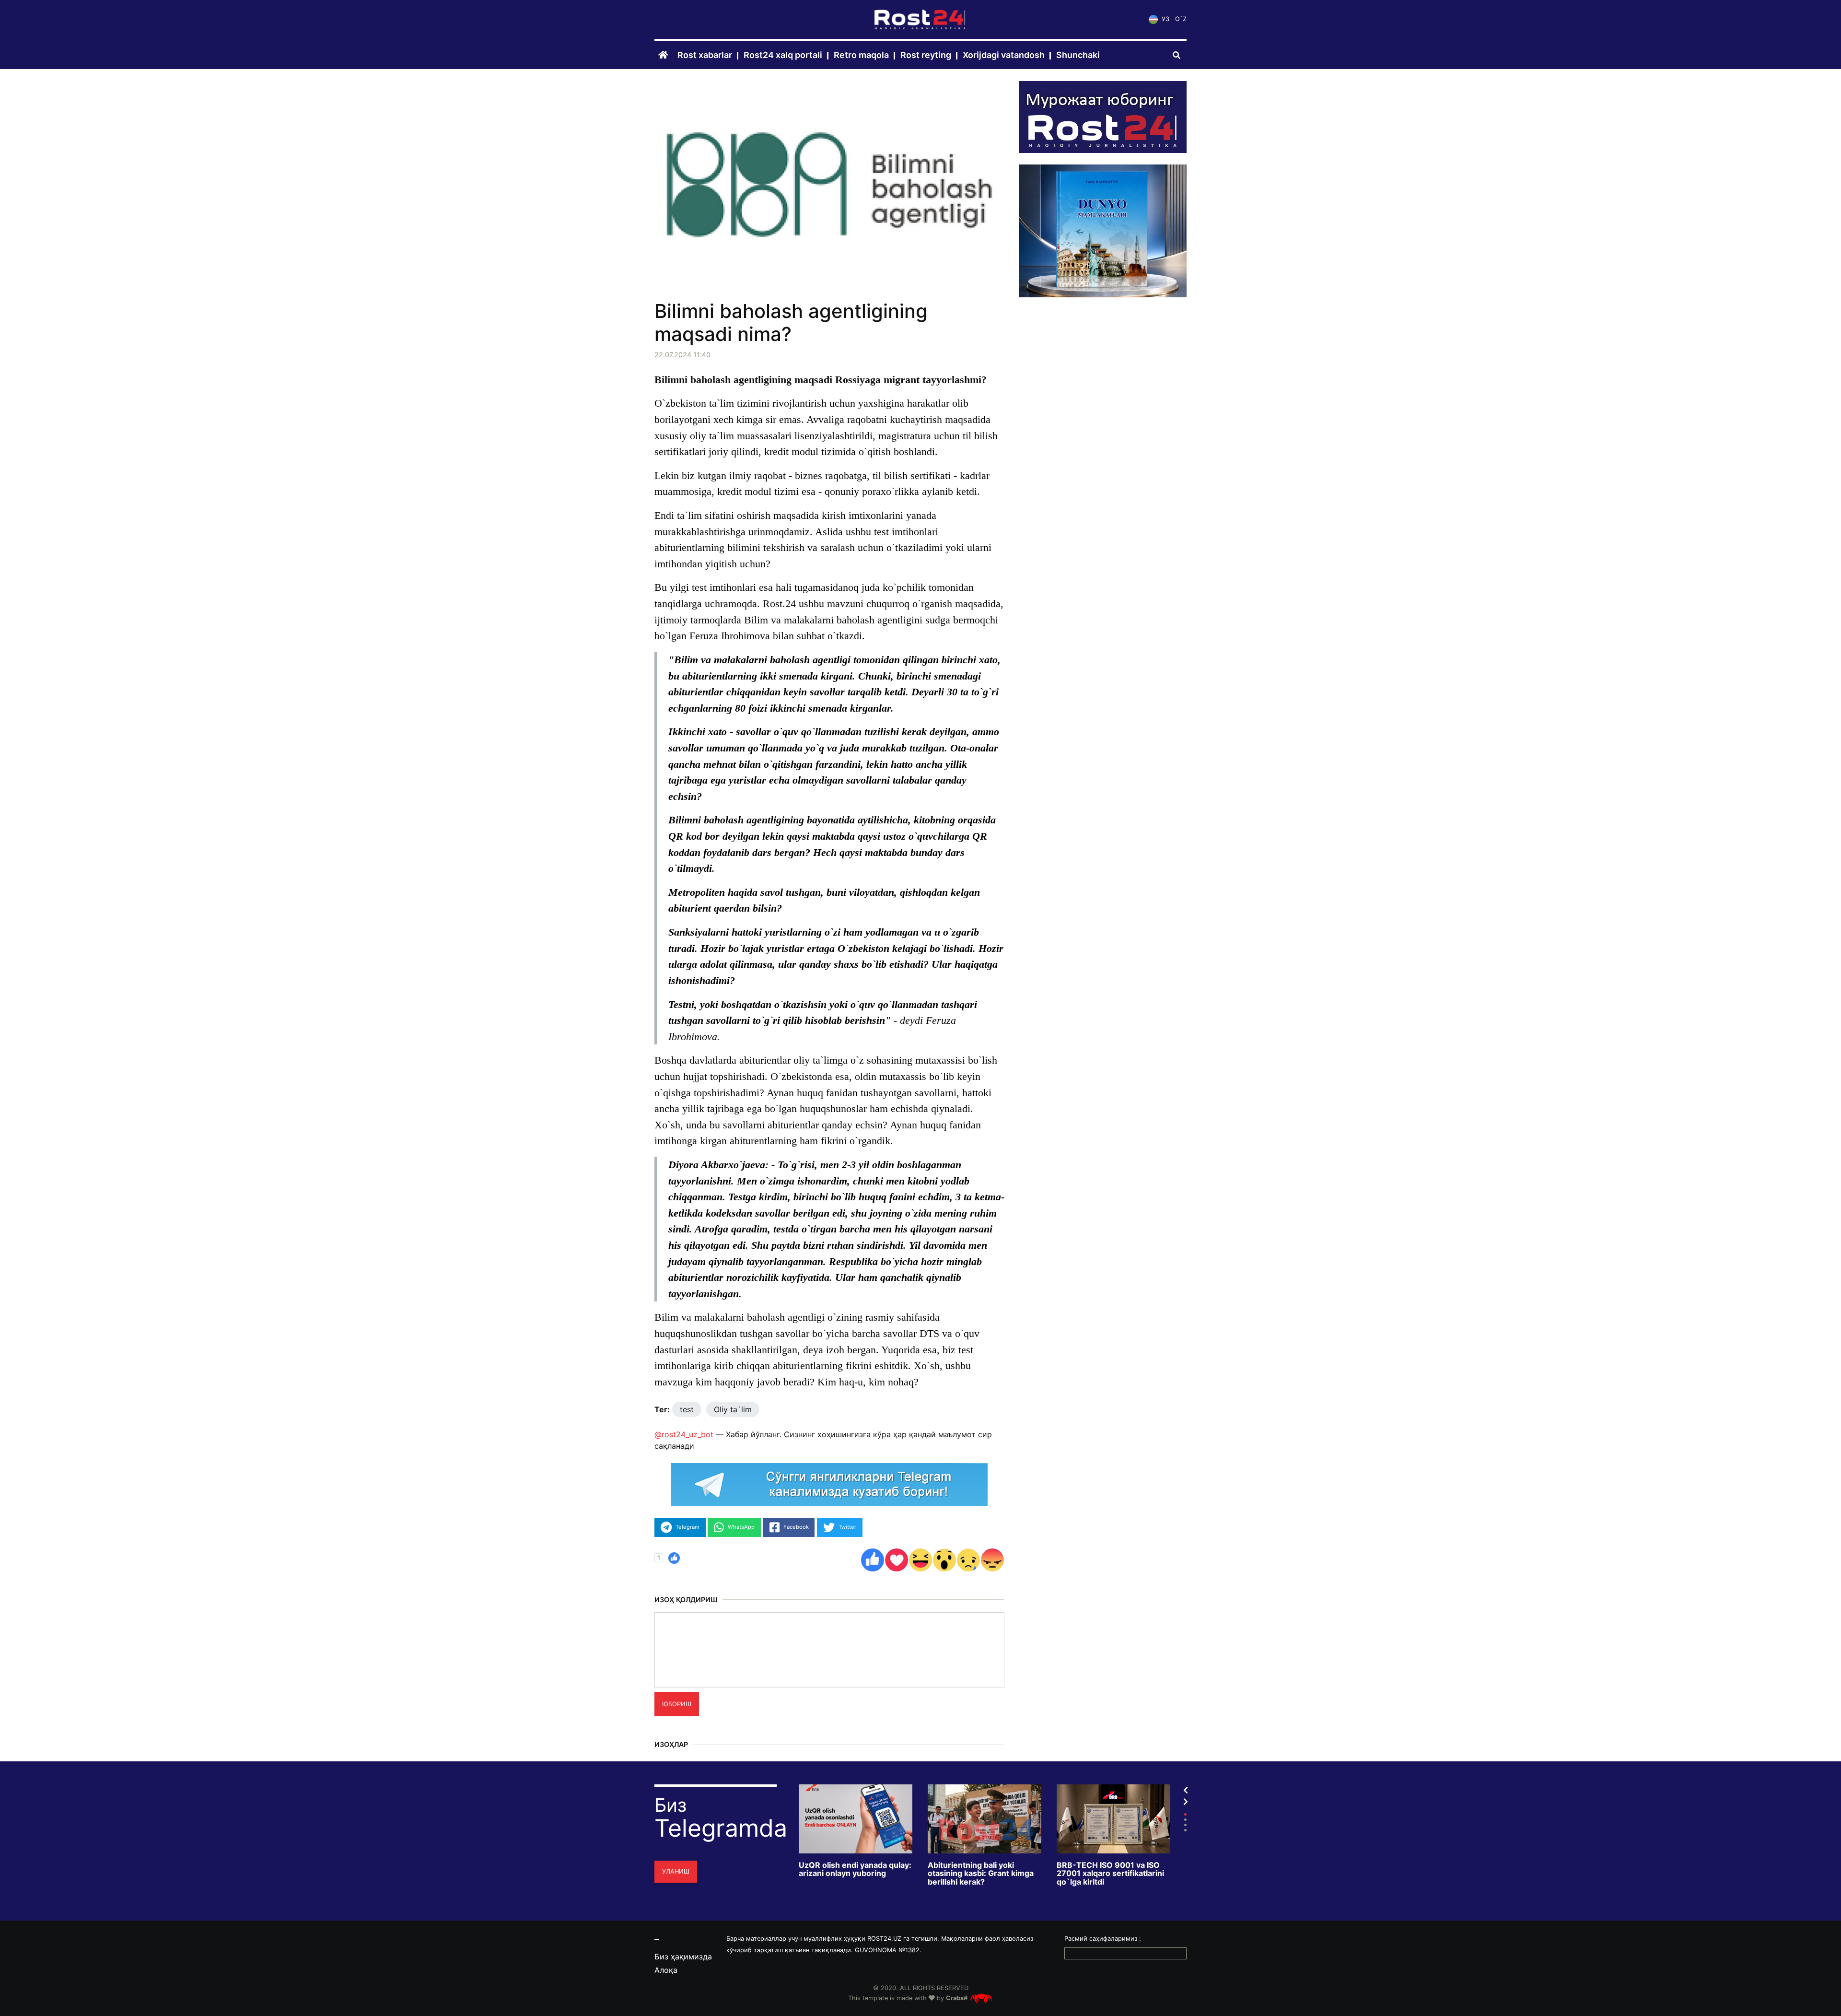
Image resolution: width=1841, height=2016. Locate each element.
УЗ (1165, 19)
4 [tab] (1185, 1830)
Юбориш (677, 1704)
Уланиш (676, 1871)
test (687, 1409)
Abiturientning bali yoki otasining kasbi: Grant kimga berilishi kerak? (981, 1874)
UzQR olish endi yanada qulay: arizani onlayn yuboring (855, 1869)
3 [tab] (1185, 1825)
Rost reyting (926, 55)
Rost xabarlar (705, 55)
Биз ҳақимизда (683, 1957)
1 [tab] (1185, 1814)
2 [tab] (1185, 1820)
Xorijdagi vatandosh (1004, 55)
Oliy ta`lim (733, 1409)
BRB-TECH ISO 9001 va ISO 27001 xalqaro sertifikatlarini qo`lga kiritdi (1110, 1874)
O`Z (1181, 19)
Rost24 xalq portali (783, 55)
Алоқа (666, 1970)
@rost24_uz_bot (684, 1434)
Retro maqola (861, 55)
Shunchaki (1078, 55)
